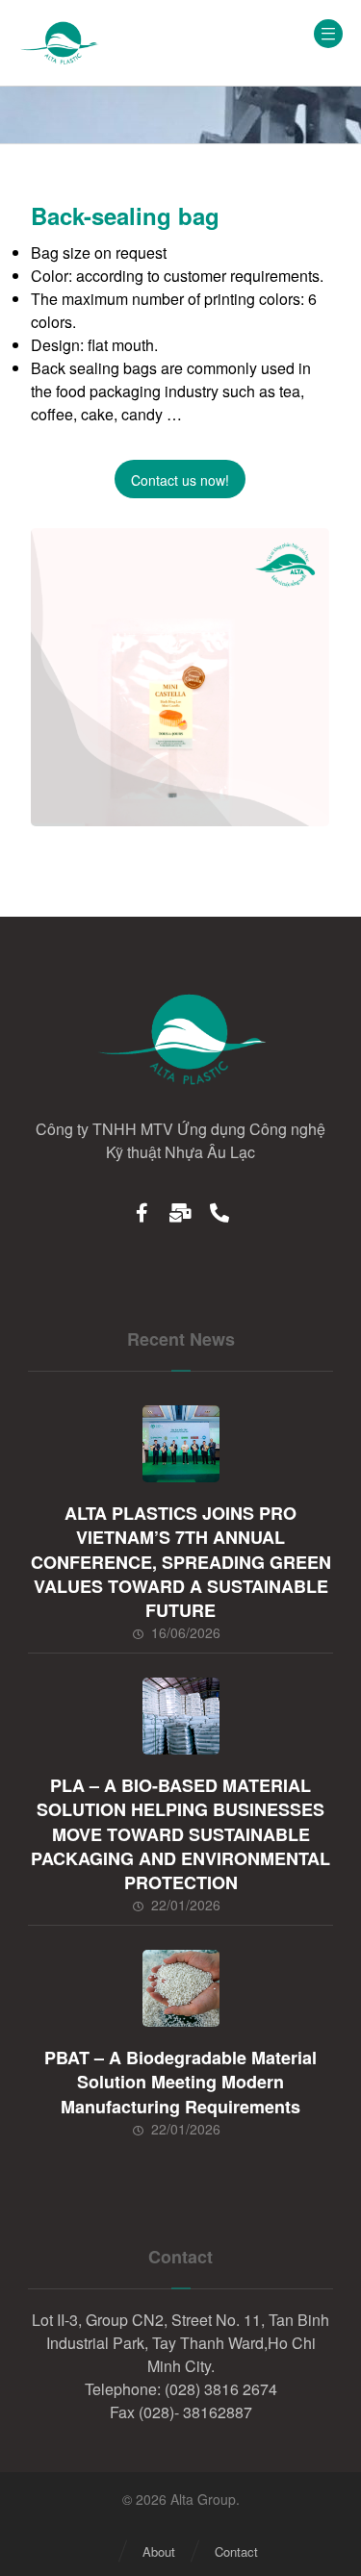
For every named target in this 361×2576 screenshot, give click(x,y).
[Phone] (219, 1212)
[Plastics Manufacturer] (59, 43)
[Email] (181, 1212)
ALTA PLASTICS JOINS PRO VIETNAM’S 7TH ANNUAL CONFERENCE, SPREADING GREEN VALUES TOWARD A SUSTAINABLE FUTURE (181, 1562)
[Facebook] (142, 1212)
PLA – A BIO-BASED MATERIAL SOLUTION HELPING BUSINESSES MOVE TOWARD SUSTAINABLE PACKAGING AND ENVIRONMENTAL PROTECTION (180, 1834)
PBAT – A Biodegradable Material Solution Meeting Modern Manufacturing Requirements (180, 2082)
